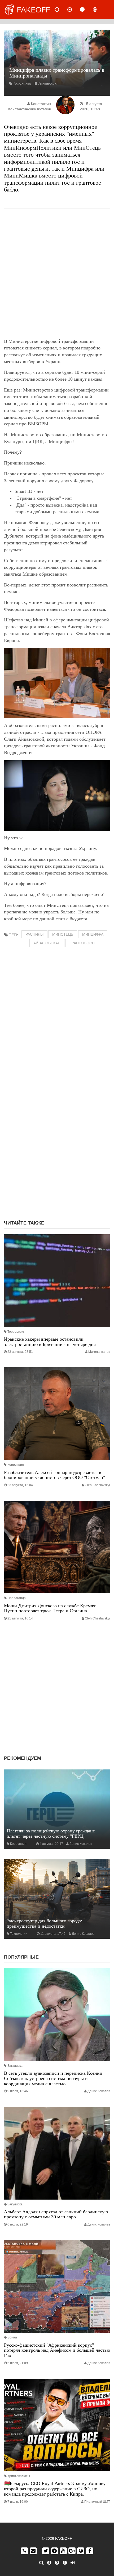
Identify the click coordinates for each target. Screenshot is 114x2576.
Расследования (99, 10)
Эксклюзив (47, 84)
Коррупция (16, 1465)
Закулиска (22, 84)
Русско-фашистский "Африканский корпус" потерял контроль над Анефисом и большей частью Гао (57, 2350)
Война (12, 2337)
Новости (61, 10)
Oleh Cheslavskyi (97, 1485)
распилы (34, 934)
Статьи (87, 10)
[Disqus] (57, 1148)
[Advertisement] (57, 273)
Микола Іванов (99, 1352)
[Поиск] (41, 2563)
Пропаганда (17, 1598)
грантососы (82, 943)
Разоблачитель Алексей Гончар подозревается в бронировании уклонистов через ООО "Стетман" (54, 1475)
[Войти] (73, 2563)
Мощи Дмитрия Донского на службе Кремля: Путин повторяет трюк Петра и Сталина (50, 1608)
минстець (63, 934)
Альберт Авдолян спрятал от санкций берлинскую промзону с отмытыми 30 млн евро (56, 2214)
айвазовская (47, 943)
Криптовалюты (19, 2476)
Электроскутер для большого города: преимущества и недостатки (44, 1923)
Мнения (74, 10)
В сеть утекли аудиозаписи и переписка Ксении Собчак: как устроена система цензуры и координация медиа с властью (53, 2078)
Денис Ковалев (81, 1844)
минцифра (93, 934)
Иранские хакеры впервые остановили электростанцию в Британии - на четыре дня (50, 1342)
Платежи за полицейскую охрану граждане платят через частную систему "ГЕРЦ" (51, 1833)
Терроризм (16, 1332)
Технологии (19, 1934)
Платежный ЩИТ (97, 2502)
